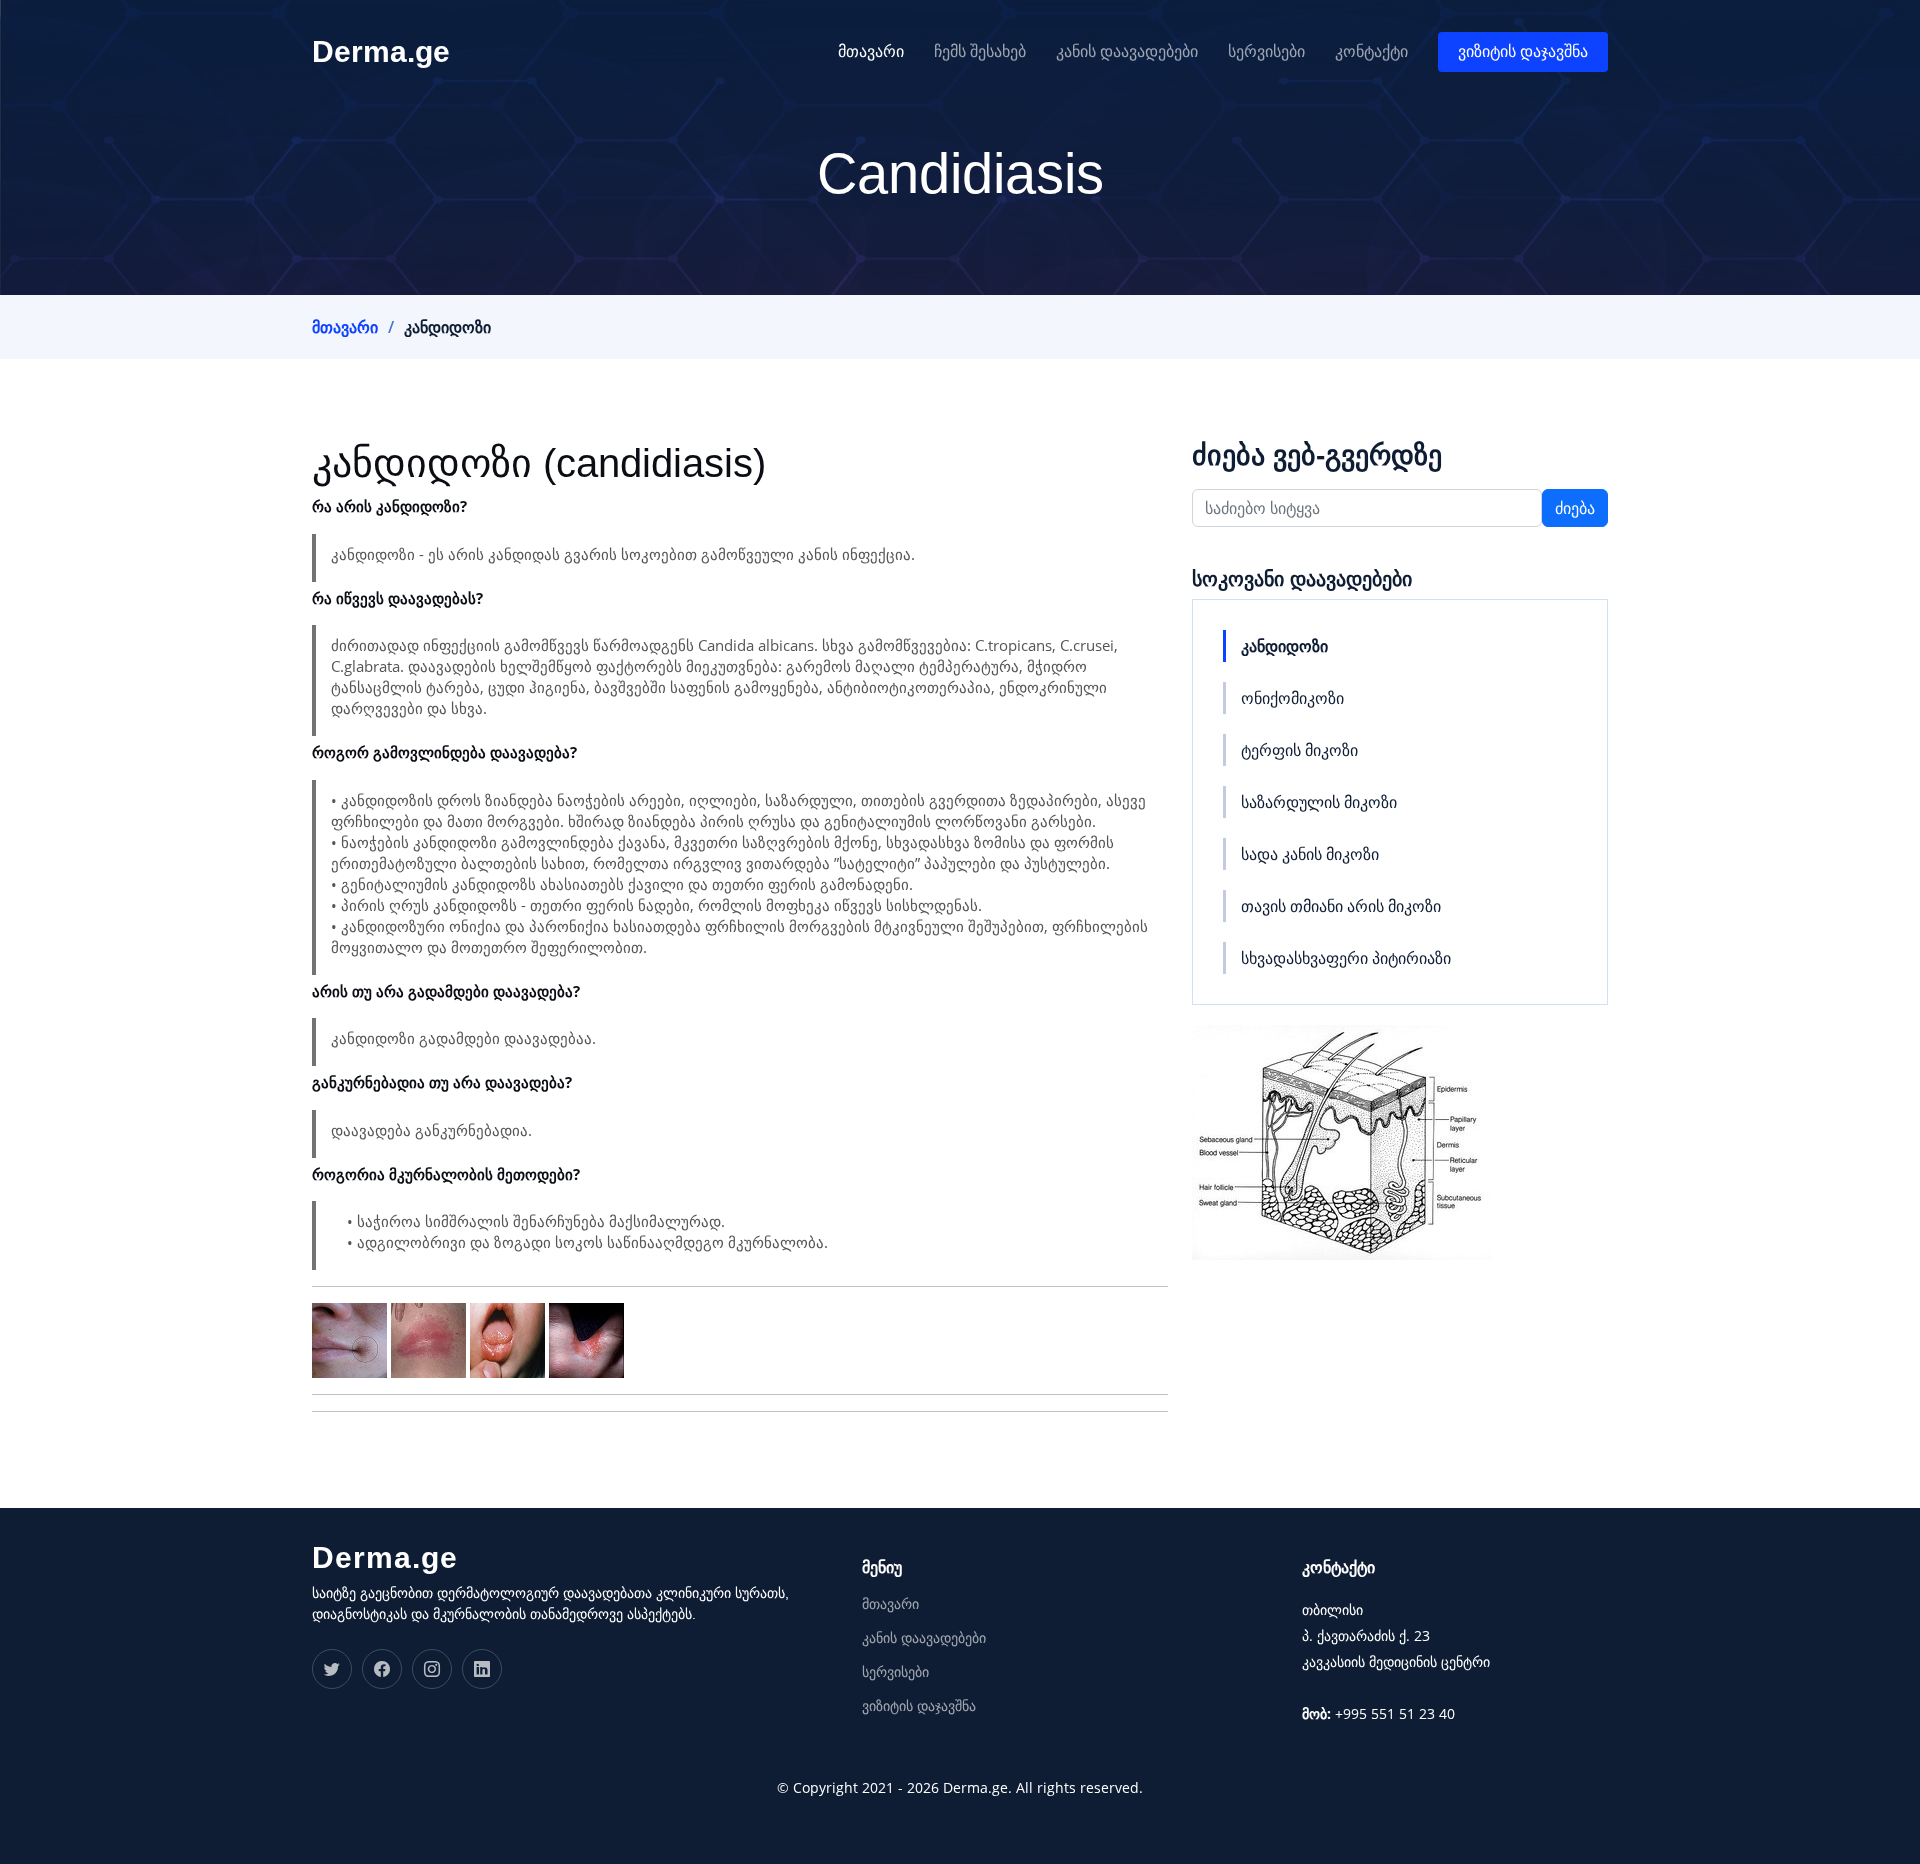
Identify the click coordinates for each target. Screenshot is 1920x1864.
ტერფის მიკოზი (1299, 750)
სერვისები (1266, 51)
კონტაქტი (1371, 51)
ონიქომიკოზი (1292, 698)
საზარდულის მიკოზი (1319, 802)
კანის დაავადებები (1127, 51)
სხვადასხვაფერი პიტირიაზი (1346, 958)
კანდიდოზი (1284, 646)
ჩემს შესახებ (980, 51)
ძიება (1575, 508)
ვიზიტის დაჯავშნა (1523, 51)
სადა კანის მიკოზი (1310, 854)
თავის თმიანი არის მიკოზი (1341, 906)
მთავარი (871, 51)
